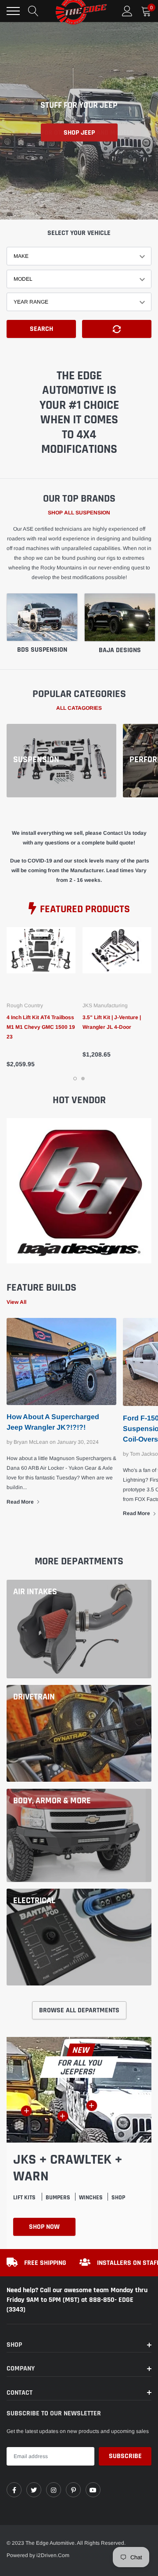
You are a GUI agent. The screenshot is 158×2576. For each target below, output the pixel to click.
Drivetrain (34, 1697)
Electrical (34, 1901)
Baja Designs (120, 650)
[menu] (13, 11)
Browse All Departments (79, 2010)
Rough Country (25, 1005)
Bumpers (58, 2198)
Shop (118, 2198)
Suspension (36, 760)
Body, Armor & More (52, 1801)
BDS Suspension (42, 650)
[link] (41, 962)
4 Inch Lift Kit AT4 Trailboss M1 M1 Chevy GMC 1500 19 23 (41, 1027)
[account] (127, 11)
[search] (33, 11)
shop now (44, 2227)
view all (16, 1302)
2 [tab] (83, 1079)
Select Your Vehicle (79, 233)
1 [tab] (75, 1079)
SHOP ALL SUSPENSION (79, 513)
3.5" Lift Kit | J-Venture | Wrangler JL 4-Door (112, 1022)
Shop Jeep (79, 133)
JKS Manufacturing (105, 1005)
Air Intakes (35, 1592)
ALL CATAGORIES (79, 708)
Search (41, 329)
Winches (91, 2198)
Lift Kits (25, 2198)
